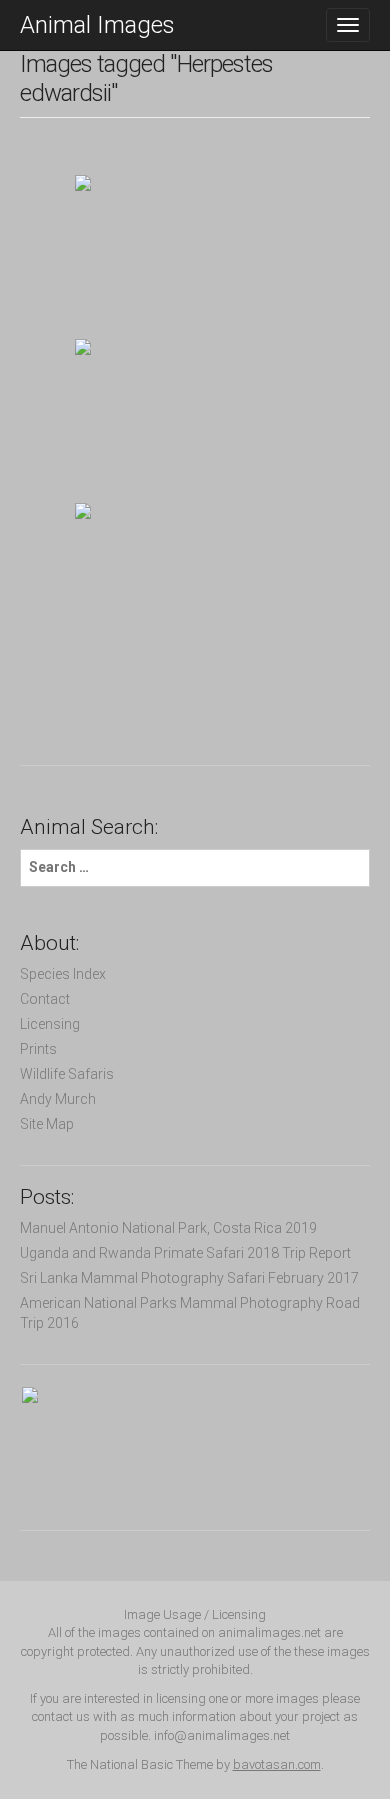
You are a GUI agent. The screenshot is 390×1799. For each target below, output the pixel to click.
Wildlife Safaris (67, 1074)
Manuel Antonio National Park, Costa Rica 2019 (168, 1228)
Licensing (50, 1024)
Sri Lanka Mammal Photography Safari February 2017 (189, 1278)
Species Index (63, 974)
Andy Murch (58, 1099)
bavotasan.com (277, 1764)
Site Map (47, 1124)
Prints (38, 1049)
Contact (45, 999)
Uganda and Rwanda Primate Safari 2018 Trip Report (185, 1253)
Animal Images (97, 25)
